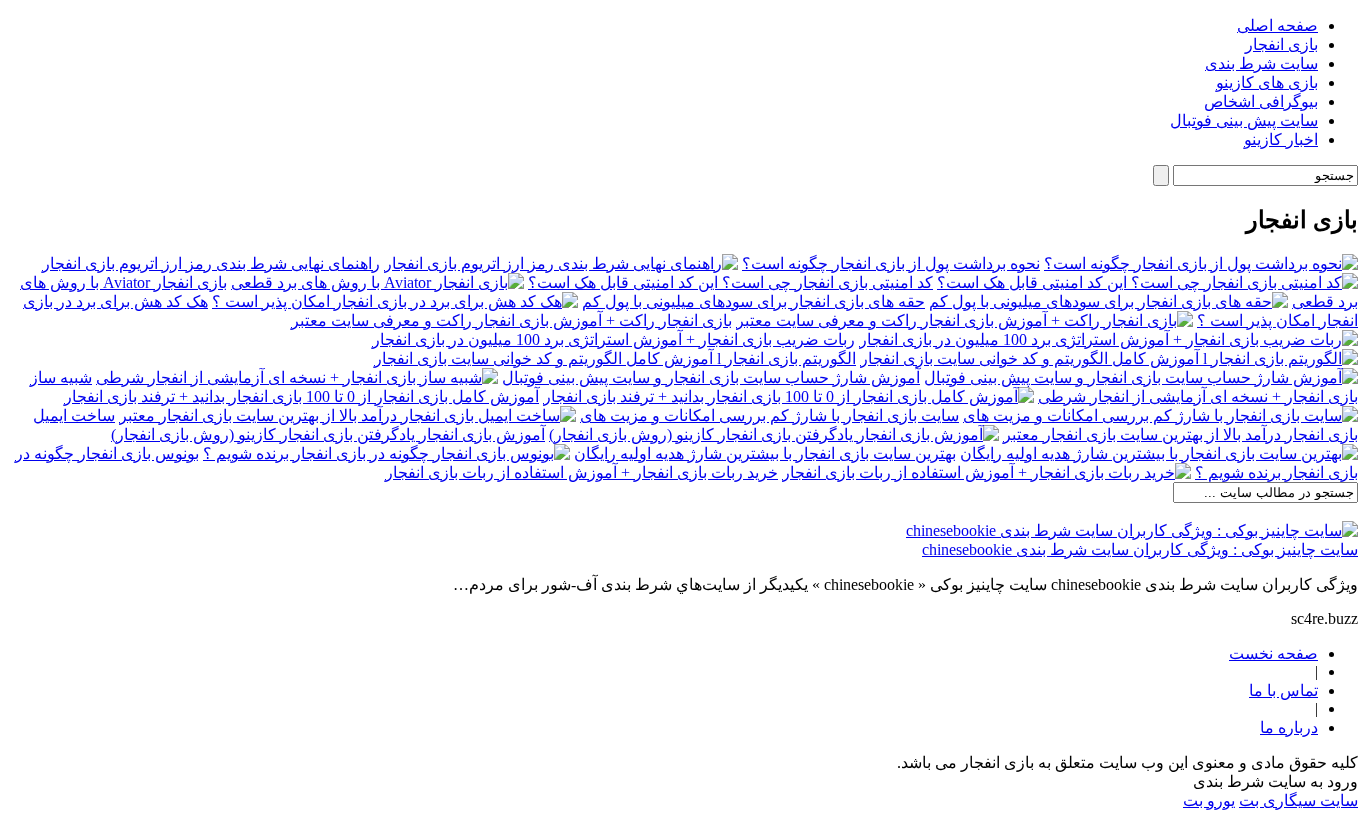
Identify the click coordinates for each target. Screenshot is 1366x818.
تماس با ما (1283, 690)
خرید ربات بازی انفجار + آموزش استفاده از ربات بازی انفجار (581, 472)
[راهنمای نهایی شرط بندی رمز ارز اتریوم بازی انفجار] (561, 263)
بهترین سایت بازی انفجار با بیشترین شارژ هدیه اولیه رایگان (765, 453)
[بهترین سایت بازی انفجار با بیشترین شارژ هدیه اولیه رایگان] (1159, 453)
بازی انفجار (1281, 44)
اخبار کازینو (1281, 139)
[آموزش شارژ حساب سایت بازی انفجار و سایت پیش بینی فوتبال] (1141, 377)
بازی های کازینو (1267, 82)
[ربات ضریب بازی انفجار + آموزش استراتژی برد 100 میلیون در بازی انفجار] (1108, 339)
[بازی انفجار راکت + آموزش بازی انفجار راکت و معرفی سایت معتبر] (964, 320)
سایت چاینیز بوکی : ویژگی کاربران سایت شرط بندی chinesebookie (1140, 549)
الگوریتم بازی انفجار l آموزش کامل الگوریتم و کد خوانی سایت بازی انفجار (615, 358)
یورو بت (1209, 800)
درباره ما (1289, 727)
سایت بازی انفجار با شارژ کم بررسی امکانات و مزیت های (769, 415)
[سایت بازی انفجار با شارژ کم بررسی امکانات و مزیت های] (1160, 415)
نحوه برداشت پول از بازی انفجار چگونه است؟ (891, 263)
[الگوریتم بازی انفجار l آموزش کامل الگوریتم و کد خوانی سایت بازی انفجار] (1109, 358)
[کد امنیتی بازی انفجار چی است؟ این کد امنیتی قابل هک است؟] (1147, 282)
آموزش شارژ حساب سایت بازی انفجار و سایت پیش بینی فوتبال (711, 377)
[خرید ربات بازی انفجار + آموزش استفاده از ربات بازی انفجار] (986, 472)
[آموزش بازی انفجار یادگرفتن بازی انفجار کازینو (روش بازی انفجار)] (774, 434)
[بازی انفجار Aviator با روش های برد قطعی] (377, 282)
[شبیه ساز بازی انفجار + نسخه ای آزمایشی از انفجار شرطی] (297, 377)
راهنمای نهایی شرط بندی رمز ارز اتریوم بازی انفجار (211, 263)
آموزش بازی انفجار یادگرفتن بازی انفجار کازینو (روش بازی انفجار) (328, 434)
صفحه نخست (1273, 653)
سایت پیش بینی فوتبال (1244, 120)
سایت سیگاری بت (1298, 800)
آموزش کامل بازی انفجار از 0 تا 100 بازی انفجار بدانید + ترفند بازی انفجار (301, 396)
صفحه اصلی (1277, 25)
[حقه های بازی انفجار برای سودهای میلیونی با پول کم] (1108, 301)
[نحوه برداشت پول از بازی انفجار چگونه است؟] (1201, 263)
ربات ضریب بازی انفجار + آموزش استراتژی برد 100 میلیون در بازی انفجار (613, 339)
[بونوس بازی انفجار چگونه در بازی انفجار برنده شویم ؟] (386, 453)
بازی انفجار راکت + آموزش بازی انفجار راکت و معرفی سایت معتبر (511, 320)
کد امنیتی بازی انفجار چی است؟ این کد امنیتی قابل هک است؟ (730, 282)
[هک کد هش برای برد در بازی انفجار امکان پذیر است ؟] (395, 301)
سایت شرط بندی (1261, 63)
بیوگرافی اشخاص (1261, 101)
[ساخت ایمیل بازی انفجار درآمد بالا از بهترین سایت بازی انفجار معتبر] (347, 415)
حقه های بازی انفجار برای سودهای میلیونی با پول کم (753, 301)
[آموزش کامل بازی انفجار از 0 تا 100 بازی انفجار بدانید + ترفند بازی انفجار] (788, 396)
